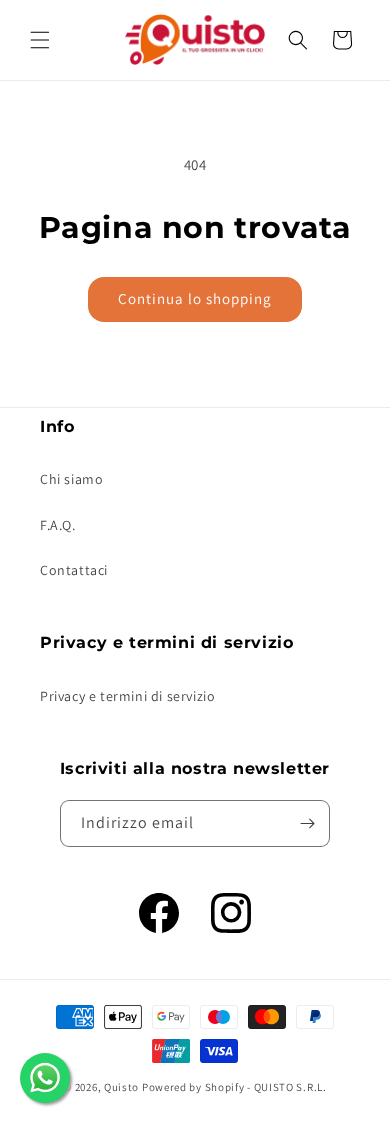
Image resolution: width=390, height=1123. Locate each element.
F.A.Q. (58, 525)
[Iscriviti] (307, 823)
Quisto (121, 1087)
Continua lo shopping (195, 298)
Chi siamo (71, 479)
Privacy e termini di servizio (127, 696)
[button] (40, 40)
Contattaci (74, 570)
